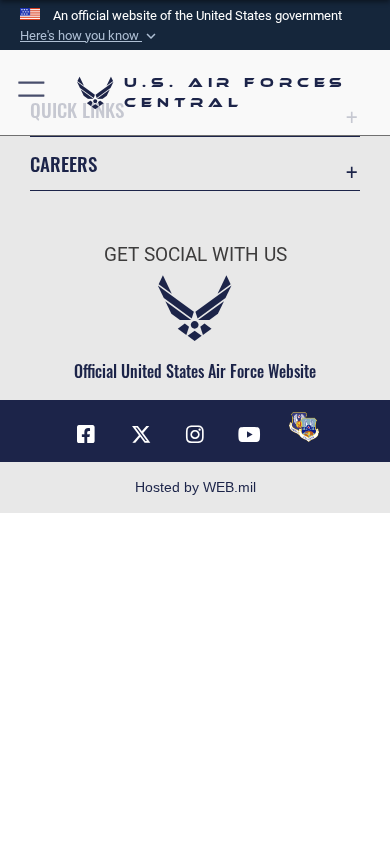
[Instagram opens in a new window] (195, 435)
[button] (90, 36)
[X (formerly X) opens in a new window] (141, 435)
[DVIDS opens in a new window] (304, 427)
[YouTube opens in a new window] (249, 435)
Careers (63, 163)
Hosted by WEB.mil (195, 487)
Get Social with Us (195, 254)
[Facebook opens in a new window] (86, 435)
